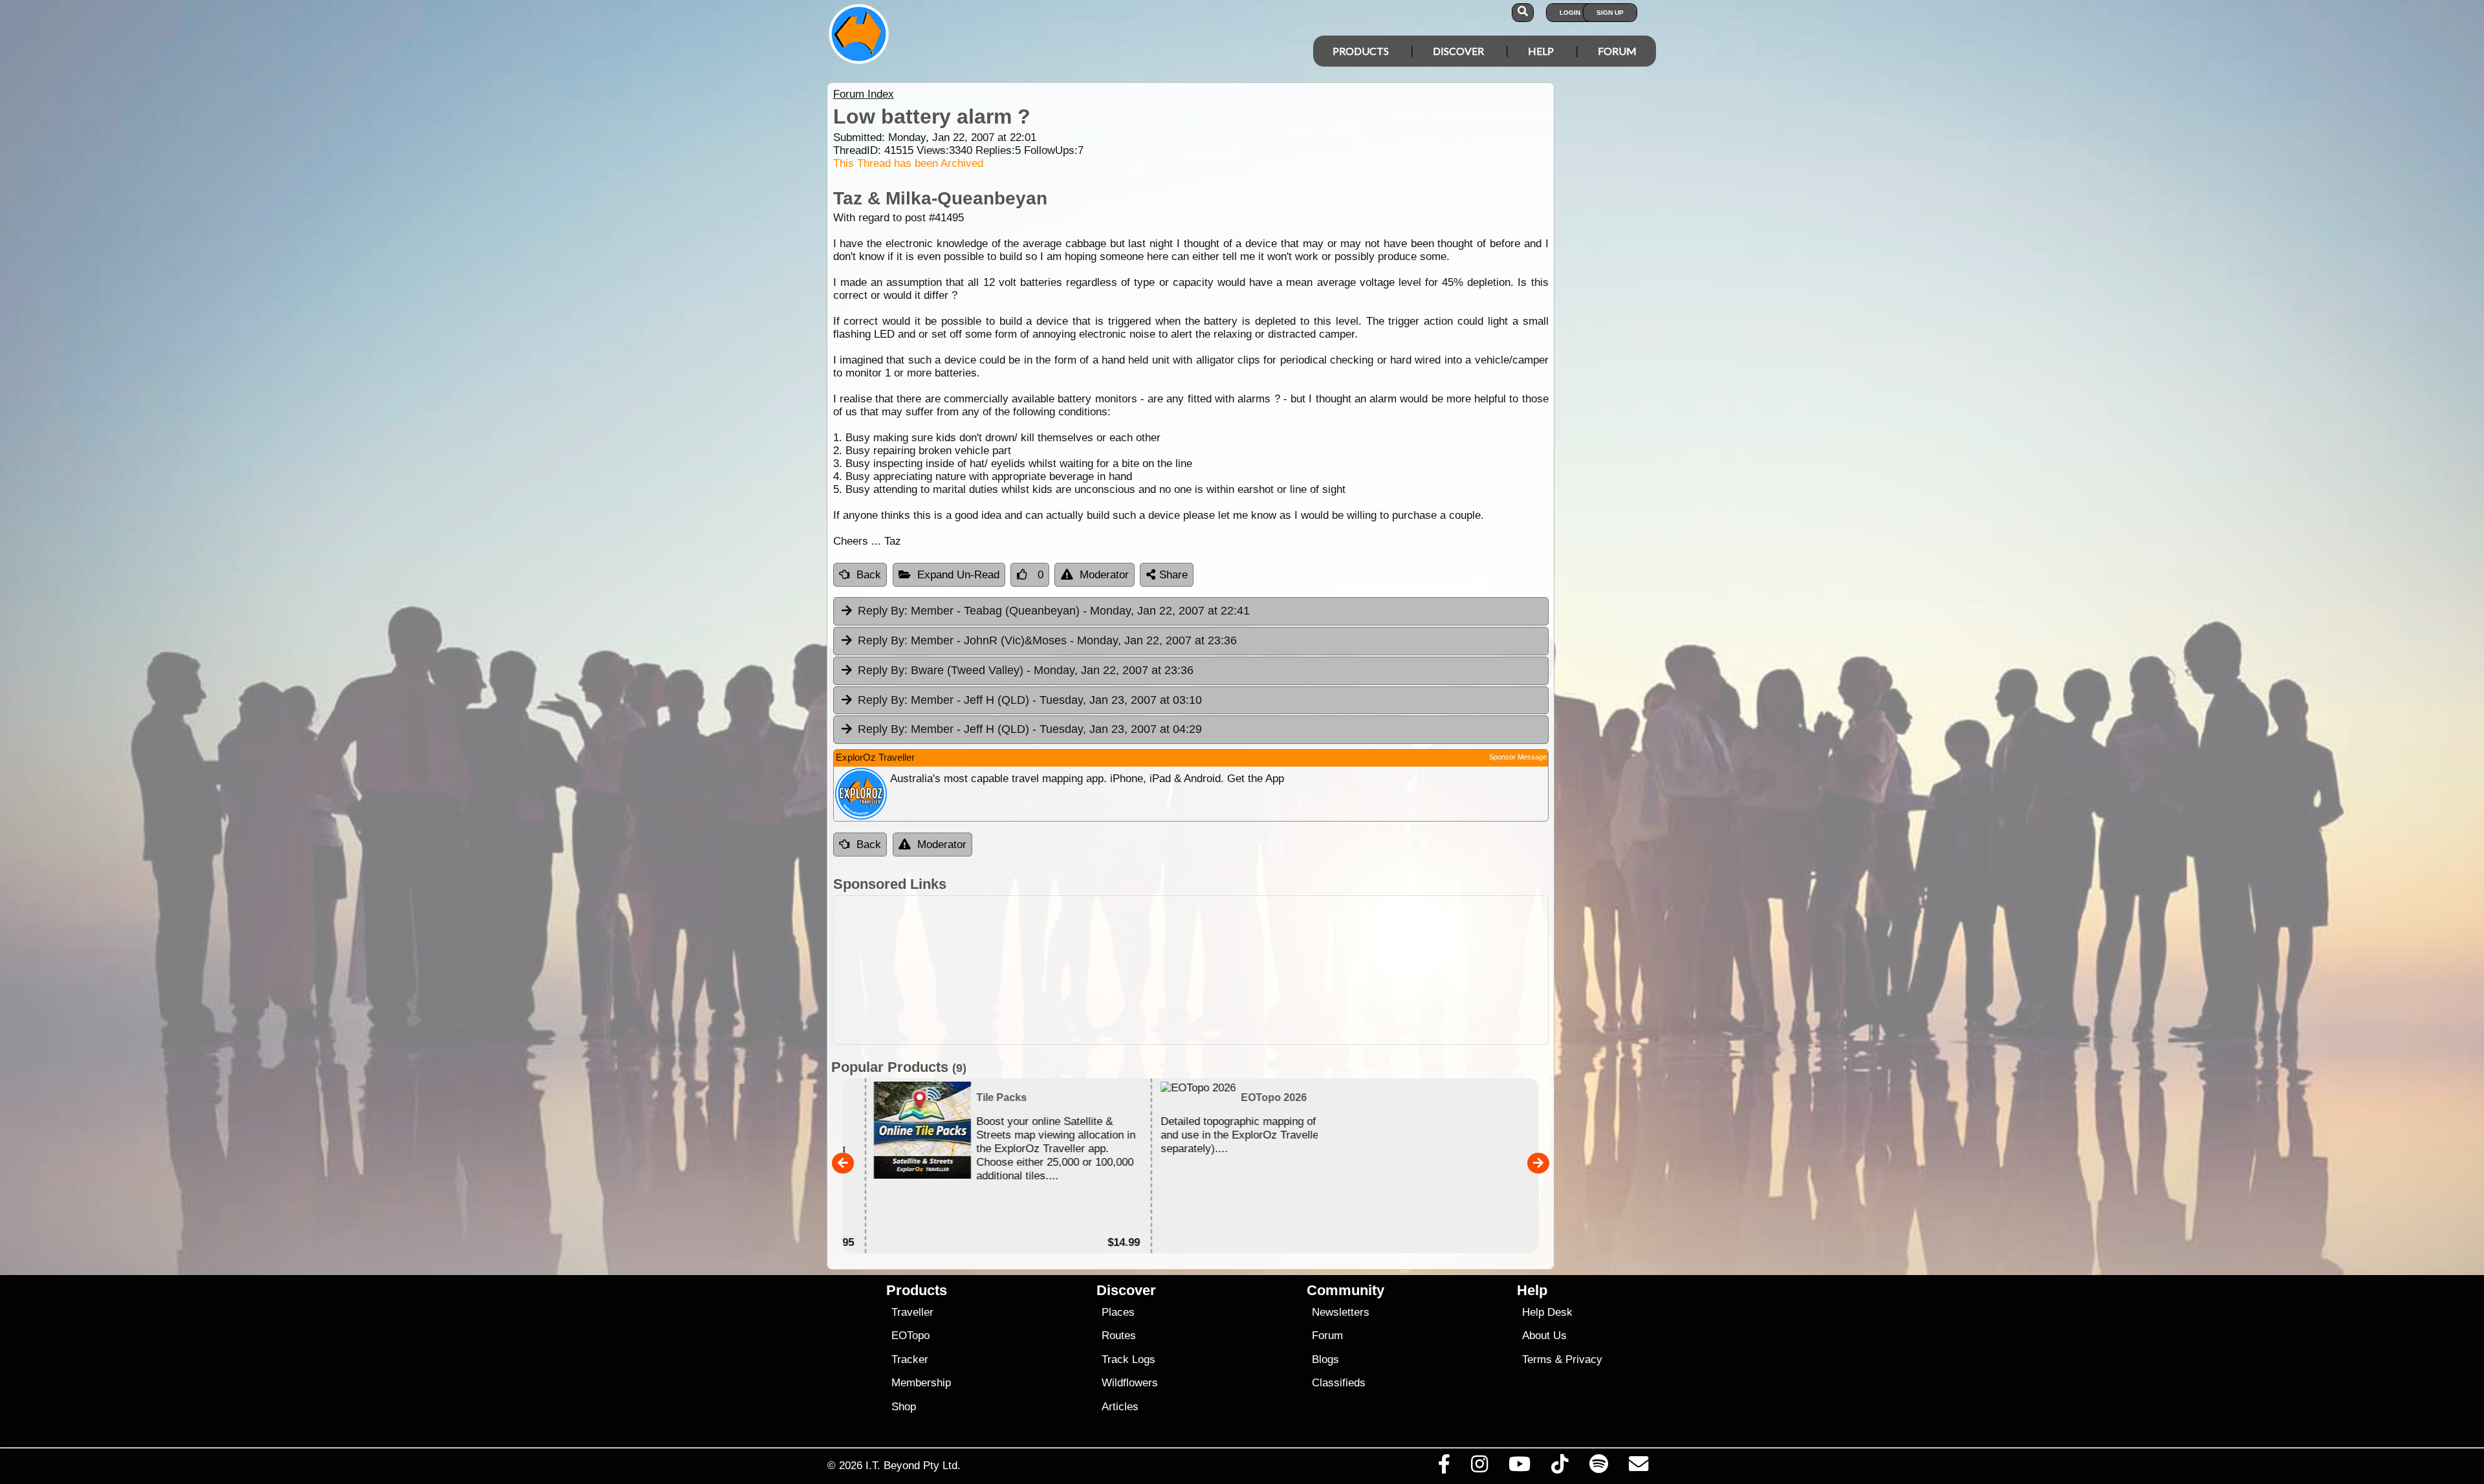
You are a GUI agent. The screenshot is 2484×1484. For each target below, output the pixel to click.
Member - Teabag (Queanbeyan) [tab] (1054, 611)
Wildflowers (1130, 1383)
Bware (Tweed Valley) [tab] (1026, 670)
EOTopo (910, 1336)
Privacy (1584, 1359)
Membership (921, 1383)
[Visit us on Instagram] (1479, 1467)
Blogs (1325, 1359)
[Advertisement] (1191, 970)
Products (1361, 51)
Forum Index (864, 94)
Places (1118, 1312)
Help (1541, 51)
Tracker (910, 1359)
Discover (1458, 51)
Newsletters (1341, 1312)
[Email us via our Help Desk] (1638, 1467)
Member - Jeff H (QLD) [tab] (1030, 700)
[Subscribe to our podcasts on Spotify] (1598, 1467)
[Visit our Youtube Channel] (1520, 1467)
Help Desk (1547, 1312)
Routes (1119, 1336)
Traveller (912, 1312)
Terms (1537, 1359)
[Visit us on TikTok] (1560, 1467)
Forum (1617, 51)
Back (869, 575)
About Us (1544, 1336)
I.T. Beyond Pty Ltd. (913, 1465)
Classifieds (1339, 1383)
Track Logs (1128, 1359)
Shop (904, 1407)
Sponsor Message (1518, 757)
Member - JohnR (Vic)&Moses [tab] (1047, 640)
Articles (1120, 1407)
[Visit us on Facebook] (1444, 1467)
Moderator (1104, 575)
